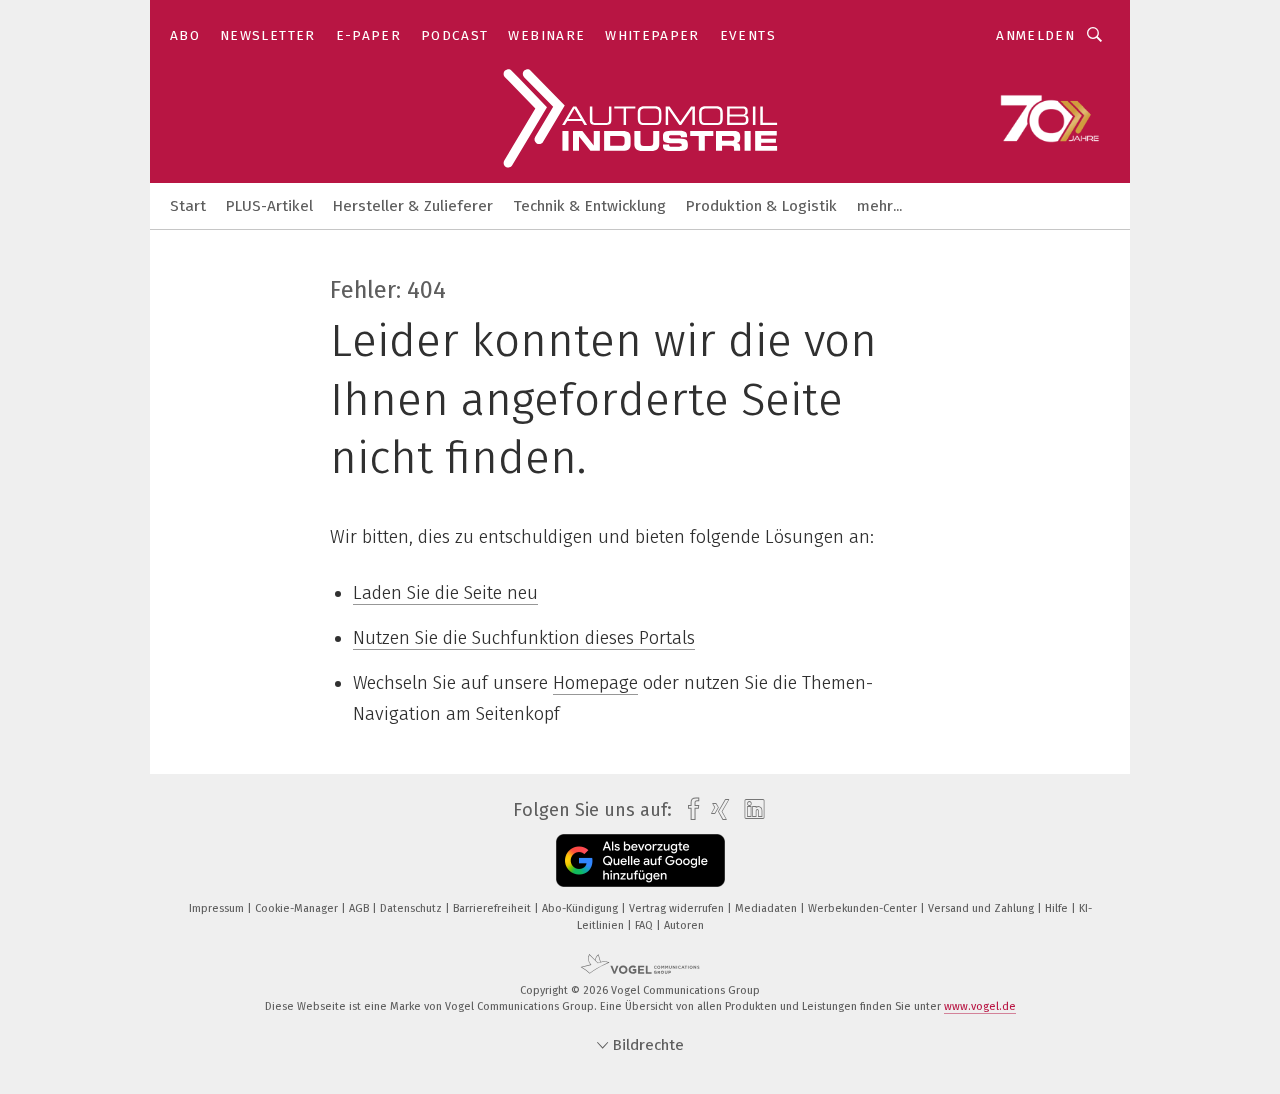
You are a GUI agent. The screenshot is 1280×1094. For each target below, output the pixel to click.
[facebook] (688, 809)
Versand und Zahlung (982, 908)
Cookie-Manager (298, 908)
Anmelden (1035, 35)
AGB (360, 908)
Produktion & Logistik (761, 206)
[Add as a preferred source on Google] (640, 860)
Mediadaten (767, 908)
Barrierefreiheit (493, 908)
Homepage (595, 683)
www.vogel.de (980, 1006)
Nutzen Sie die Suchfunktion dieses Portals (524, 638)
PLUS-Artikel (269, 206)
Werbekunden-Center (864, 908)
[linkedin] (749, 810)
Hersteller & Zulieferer (413, 206)
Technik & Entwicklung (589, 206)
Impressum (218, 908)
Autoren (684, 925)
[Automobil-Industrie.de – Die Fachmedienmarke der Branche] (188, 204)
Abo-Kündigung (581, 908)
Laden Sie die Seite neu (445, 593)
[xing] (715, 809)
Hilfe (1058, 908)
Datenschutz (412, 908)
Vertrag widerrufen (678, 908)
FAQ (645, 925)
